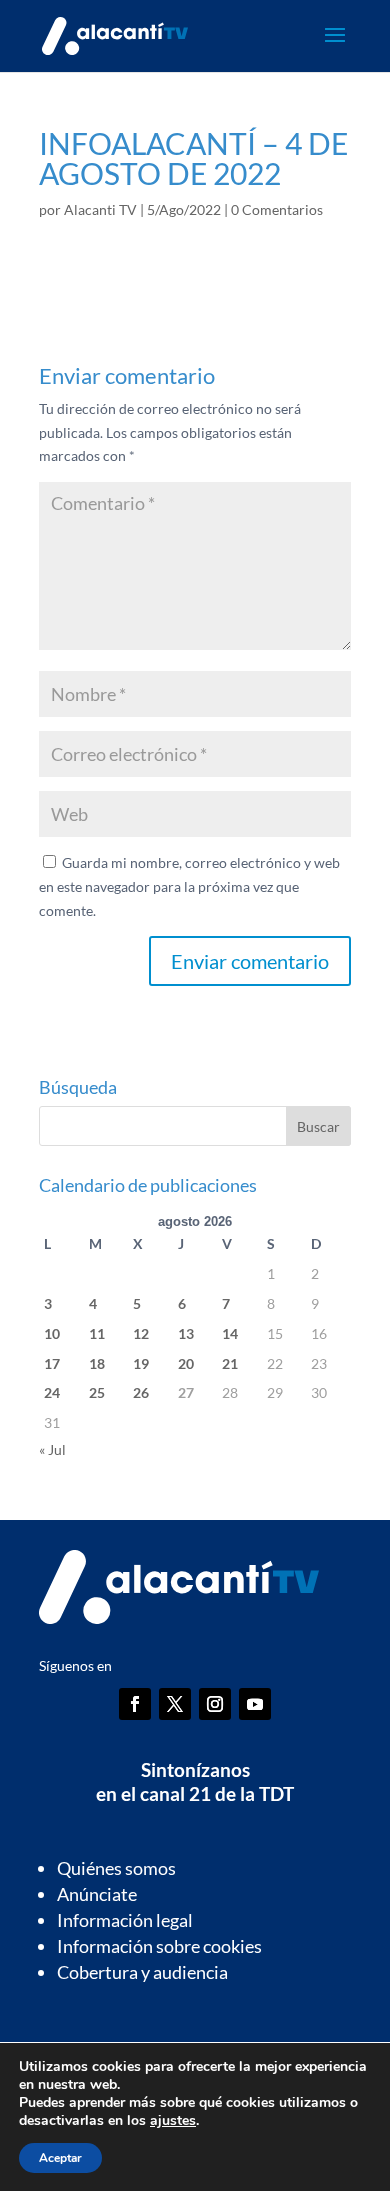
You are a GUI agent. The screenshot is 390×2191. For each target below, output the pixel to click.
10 (52, 1333)
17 (52, 1363)
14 (230, 1333)
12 (141, 1333)
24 (52, 1392)
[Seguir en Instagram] (215, 1704)
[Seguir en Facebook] (135, 1704)
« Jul (52, 1449)
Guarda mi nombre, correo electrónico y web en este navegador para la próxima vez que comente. (189, 886)
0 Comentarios (277, 209)
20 (186, 1363)
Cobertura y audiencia (142, 1972)
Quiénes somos (116, 1868)
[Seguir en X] (175, 1704)
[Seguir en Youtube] (255, 1704)
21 (230, 1363)
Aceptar (60, 2158)
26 (141, 1392)
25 (97, 1392)
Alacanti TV (100, 209)
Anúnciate (97, 1894)
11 (97, 1333)
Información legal (125, 1920)
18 (97, 1363)
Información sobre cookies (159, 1946)
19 (141, 1363)
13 (186, 1333)
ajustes (173, 2121)
